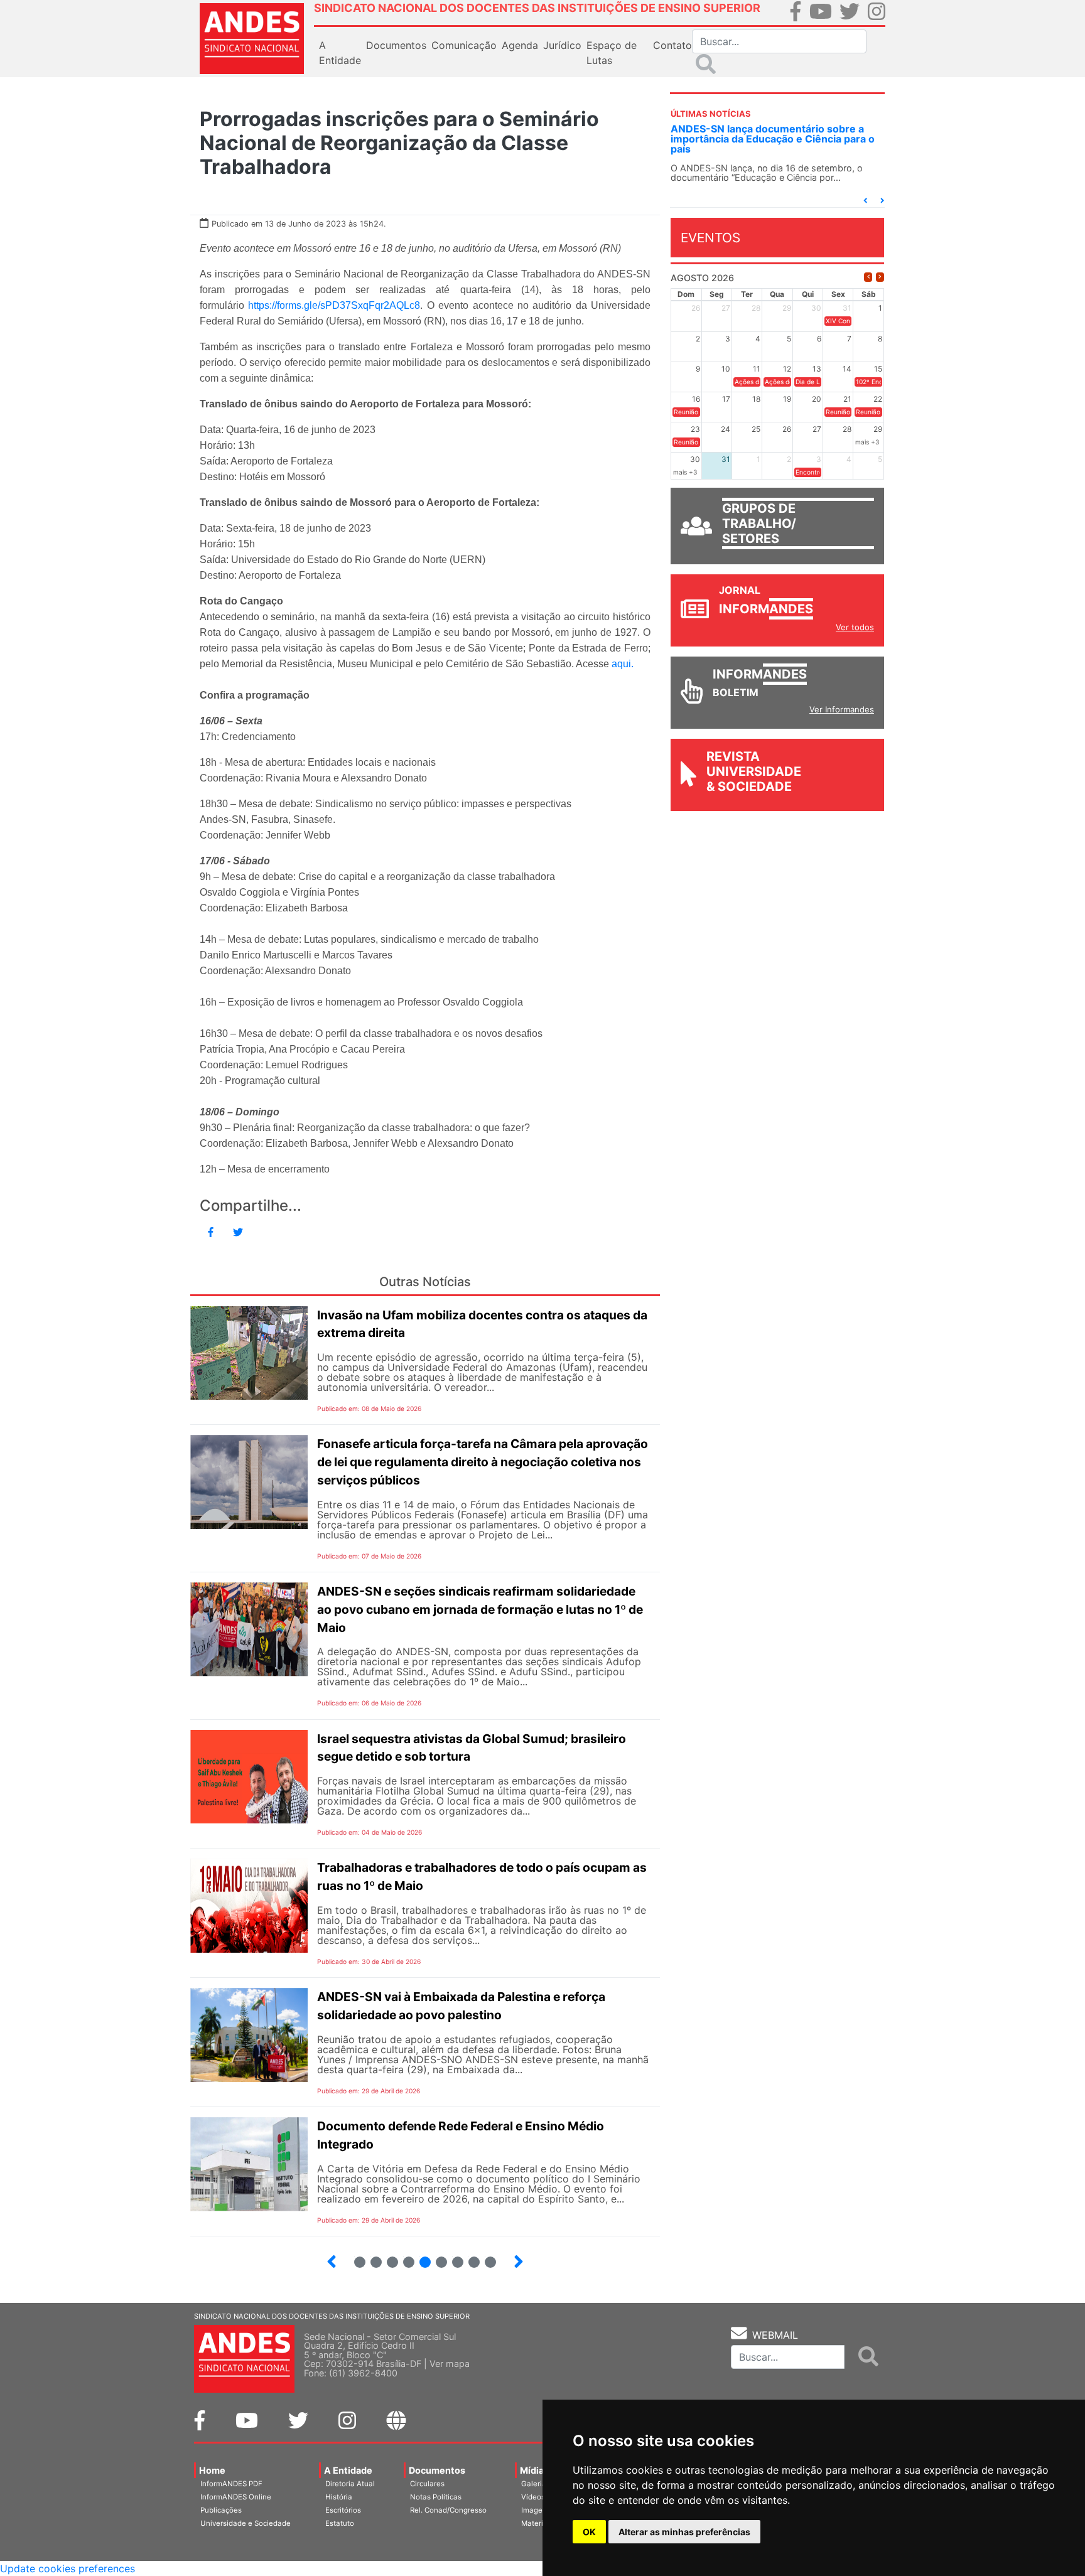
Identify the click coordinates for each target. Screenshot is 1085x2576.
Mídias (534, 2470)
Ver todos (855, 627)
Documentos (437, 2470)
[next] (880, 277)
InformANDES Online (236, 2497)
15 (436, 2257)
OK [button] (589, 2532)
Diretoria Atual (350, 2484)
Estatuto (340, 2523)
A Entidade (348, 2470)
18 (485, 2257)
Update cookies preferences (67, 2568)
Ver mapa (450, 2364)
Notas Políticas (436, 2497)
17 (469, 2257)
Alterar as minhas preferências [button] (684, 2532)
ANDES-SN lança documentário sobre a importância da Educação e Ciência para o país (773, 139)
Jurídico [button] (562, 45)
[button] (865, 201)
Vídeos (533, 2497)
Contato (672, 45)
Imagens (536, 2510)
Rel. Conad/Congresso (448, 2510)
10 (354, 2257)
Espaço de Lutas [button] (612, 53)
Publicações (221, 2510)
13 (403, 2257)
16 (452, 2257)
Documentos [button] (396, 45)
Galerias (536, 2484)
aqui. (624, 664)
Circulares (427, 2484)
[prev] (868, 277)
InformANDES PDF (231, 2484)
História (339, 2497)
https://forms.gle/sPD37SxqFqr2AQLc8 (334, 305)
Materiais (537, 2523)
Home (212, 2470)
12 (387, 2257)
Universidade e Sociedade (246, 2523)
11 (376, 2262)
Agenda (520, 45)
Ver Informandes (842, 709)
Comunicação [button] (464, 45)
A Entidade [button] (340, 53)
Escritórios (343, 2510)
